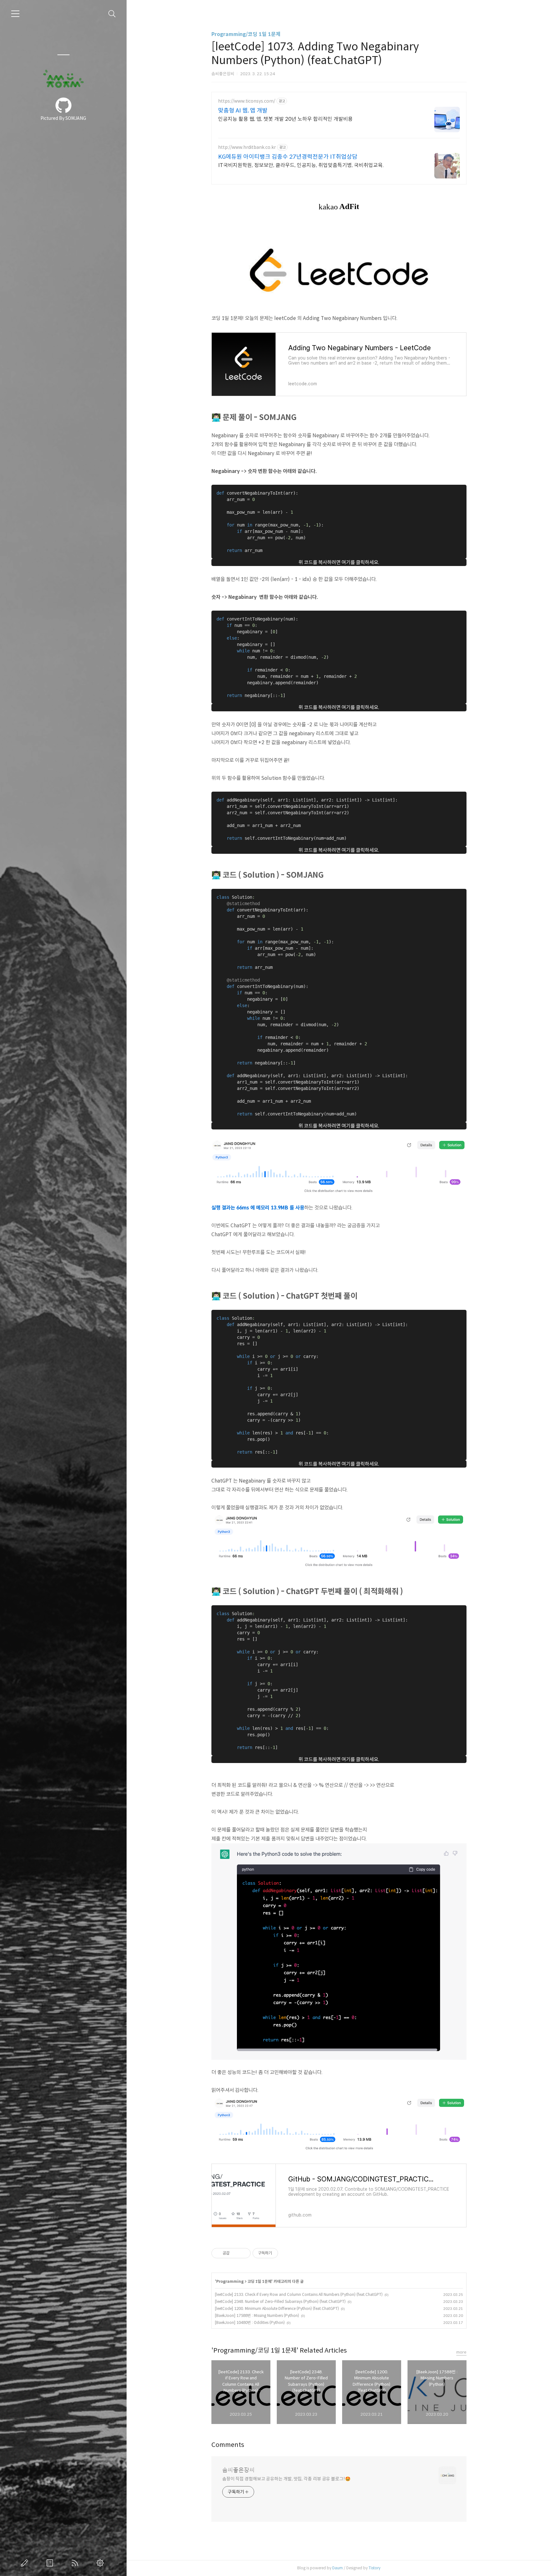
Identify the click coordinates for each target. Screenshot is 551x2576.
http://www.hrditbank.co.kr (247, 147)
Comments (228, 2445)
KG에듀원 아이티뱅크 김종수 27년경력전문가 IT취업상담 (288, 157)
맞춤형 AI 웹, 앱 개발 (243, 111)
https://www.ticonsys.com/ (247, 101)
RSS (76, 2563)
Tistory (375, 2568)
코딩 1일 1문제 (259, 2281)
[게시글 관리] (243, 2253)
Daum (338, 2568)
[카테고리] (15, 14)
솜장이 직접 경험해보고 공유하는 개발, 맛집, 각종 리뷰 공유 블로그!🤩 (286, 2479)
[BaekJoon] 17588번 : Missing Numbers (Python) (257, 2315)
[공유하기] (235, 2253)
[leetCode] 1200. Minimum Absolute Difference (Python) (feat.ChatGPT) (277, 2308)
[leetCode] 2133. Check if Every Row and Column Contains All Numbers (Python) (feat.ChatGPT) (299, 2294)
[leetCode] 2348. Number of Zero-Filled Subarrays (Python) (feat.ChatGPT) (280, 2301)
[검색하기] (112, 14)
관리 (101, 2563)
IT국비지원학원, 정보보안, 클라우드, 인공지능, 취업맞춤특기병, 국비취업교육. (301, 165)
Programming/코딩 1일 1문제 (246, 34)
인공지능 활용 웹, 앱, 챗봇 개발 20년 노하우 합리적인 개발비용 (285, 119)
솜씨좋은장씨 (239, 2470)
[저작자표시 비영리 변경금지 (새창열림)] (287, 2253)
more (461, 2352)
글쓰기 (26, 2563)
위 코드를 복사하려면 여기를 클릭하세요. (339, 562)
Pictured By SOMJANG (63, 118)
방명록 (51, 2563)
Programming (230, 2281)
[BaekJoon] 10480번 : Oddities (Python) (250, 2322)
